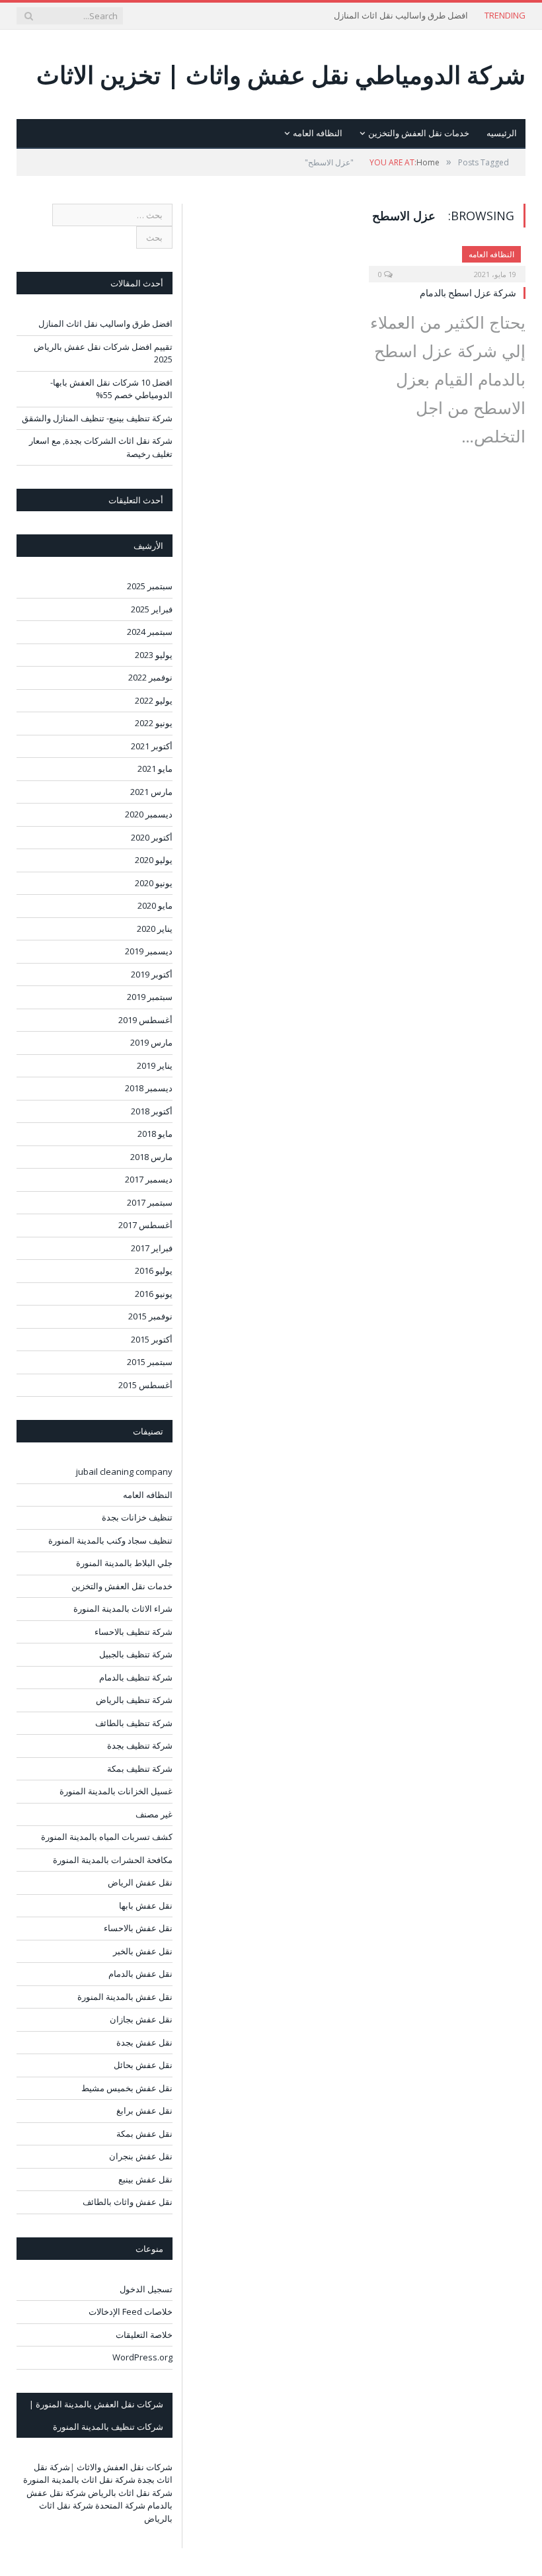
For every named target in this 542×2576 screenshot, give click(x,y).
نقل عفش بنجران (141, 2156)
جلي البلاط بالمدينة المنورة (124, 1563)
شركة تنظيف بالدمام (136, 1677)
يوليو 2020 (154, 860)
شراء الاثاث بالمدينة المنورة (123, 1608)
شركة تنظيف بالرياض (134, 1700)
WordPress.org (142, 2357)
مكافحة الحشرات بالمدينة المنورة (113, 1860)
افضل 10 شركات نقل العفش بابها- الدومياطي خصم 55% (111, 389)
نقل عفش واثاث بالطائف (128, 2202)
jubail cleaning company (124, 1472)
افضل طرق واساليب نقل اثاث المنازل (401, 16)
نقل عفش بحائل (143, 2065)
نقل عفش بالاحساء (138, 1928)
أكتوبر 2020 (152, 837)
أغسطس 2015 (145, 1385)
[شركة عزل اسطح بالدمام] (447, 260)
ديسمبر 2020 (149, 814)
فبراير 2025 (152, 609)
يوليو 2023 (154, 655)
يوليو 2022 (154, 700)
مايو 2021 (155, 769)
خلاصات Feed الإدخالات (131, 2311)
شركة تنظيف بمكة (140, 1768)
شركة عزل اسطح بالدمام (468, 293)
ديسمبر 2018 (149, 1088)
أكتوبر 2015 (152, 1339)
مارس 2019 (151, 1042)
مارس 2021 (151, 792)
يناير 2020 (155, 929)
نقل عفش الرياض (140, 1882)
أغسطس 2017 (145, 1225)
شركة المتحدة (120, 2505)
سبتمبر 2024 (150, 632)
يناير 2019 (155, 1065)
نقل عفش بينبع (145, 2179)
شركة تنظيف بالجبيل (136, 1654)
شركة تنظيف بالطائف (134, 1723)
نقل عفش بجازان (141, 2019)
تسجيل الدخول (146, 2289)
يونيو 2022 (154, 723)
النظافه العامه (318, 133)
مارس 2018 (151, 1157)
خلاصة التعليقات (144, 2335)
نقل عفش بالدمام (140, 1974)
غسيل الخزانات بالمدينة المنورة (116, 1791)
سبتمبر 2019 (150, 997)
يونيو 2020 (154, 883)
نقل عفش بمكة (144, 2134)
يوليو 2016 (154, 1270)
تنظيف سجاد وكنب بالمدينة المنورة (110, 1540)
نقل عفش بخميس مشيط (127, 2088)
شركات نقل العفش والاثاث (125, 2467)
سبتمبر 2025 (150, 586)
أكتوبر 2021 (152, 746)
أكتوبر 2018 (152, 1111)
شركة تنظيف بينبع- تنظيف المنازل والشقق (97, 418)
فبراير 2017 (152, 1248)
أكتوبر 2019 (152, 974)
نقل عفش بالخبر (143, 1951)
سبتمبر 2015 (150, 1362)
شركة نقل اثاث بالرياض (130, 2493)
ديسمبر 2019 (149, 951)
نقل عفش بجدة (144, 2042)
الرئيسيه (502, 133)
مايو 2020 (155, 905)
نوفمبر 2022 (150, 677)
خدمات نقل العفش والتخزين (419, 133)
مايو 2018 (155, 1134)
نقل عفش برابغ (144, 2110)
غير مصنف (154, 1814)
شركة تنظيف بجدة (140, 1745)
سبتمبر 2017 (150, 1202)
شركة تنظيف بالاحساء (134, 1632)
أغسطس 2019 (145, 1020)
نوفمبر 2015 (150, 1316)
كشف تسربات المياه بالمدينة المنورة (107, 1837)
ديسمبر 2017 (149, 1179)
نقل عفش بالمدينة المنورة (125, 1997)
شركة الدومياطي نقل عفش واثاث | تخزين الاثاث (281, 74)
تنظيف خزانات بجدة (137, 1517)
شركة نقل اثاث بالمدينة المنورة (79, 2479)
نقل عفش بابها (146, 1905)
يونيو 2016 (154, 1294)
